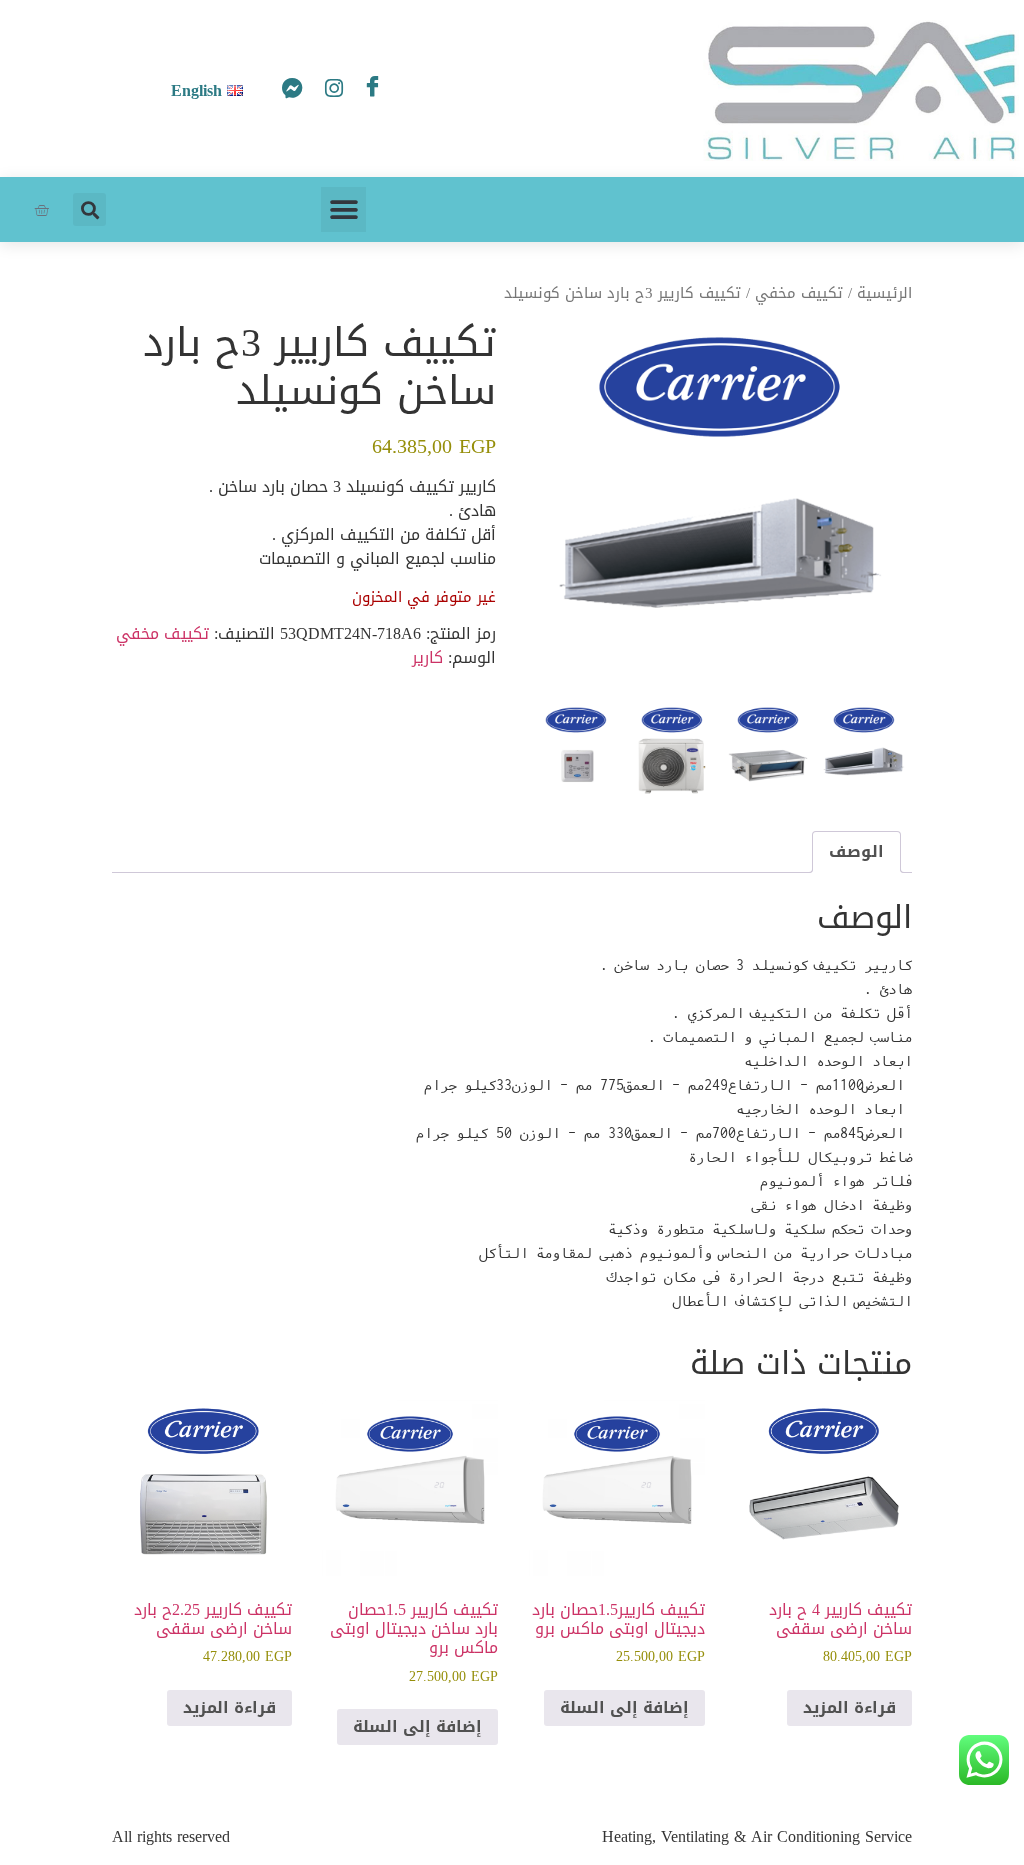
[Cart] (41, 209)
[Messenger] (288, 93)
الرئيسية (884, 293)
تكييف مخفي (799, 293)
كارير (427, 657)
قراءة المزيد (849, 1707)
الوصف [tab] (856, 851)
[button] (343, 209)
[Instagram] (328, 93)
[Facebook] (368, 88)
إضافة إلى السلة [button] (624, 1707)
